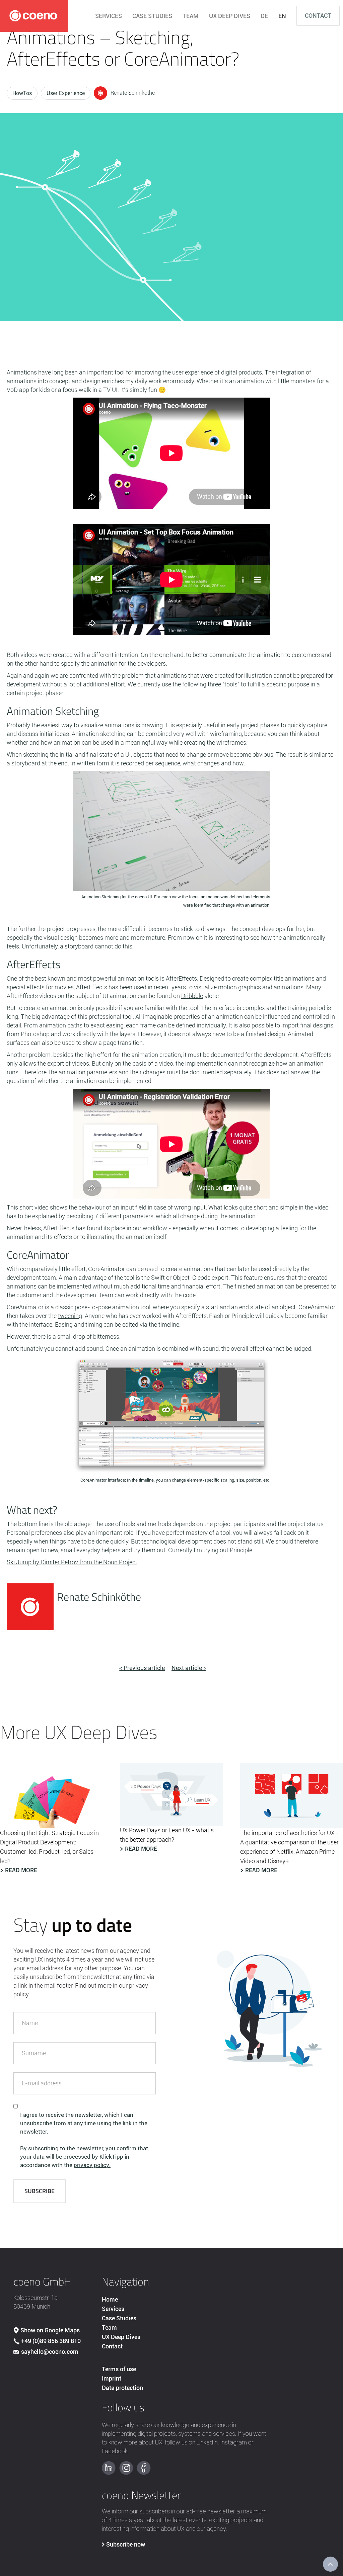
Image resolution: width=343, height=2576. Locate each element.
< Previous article (142, 1668)
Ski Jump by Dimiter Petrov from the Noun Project (72, 1562)
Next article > (189, 1668)
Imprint (112, 2378)
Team (109, 2328)
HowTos (22, 93)
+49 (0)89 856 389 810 (51, 2341)
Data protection (122, 2388)
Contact (318, 16)
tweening (70, 1316)
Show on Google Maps (50, 2330)
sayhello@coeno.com (50, 2352)
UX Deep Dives (121, 2337)
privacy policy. (92, 2165)
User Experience (66, 93)
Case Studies (119, 2318)
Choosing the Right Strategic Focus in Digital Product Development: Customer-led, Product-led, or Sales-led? (49, 1847)
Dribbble (192, 996)
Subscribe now (126, 2544)
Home (110, 2299)
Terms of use (119, 2369)
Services (113, 2309)
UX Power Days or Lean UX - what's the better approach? (167, 1835)
